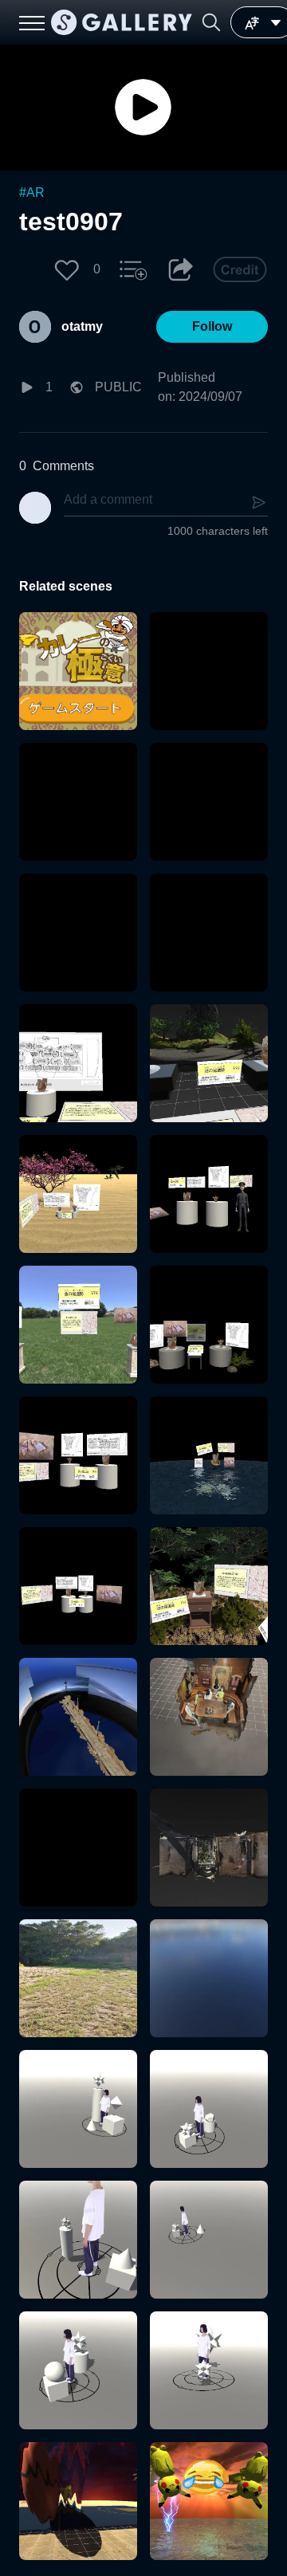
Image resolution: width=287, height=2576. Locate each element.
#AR (32, 192)
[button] (211, 22)
